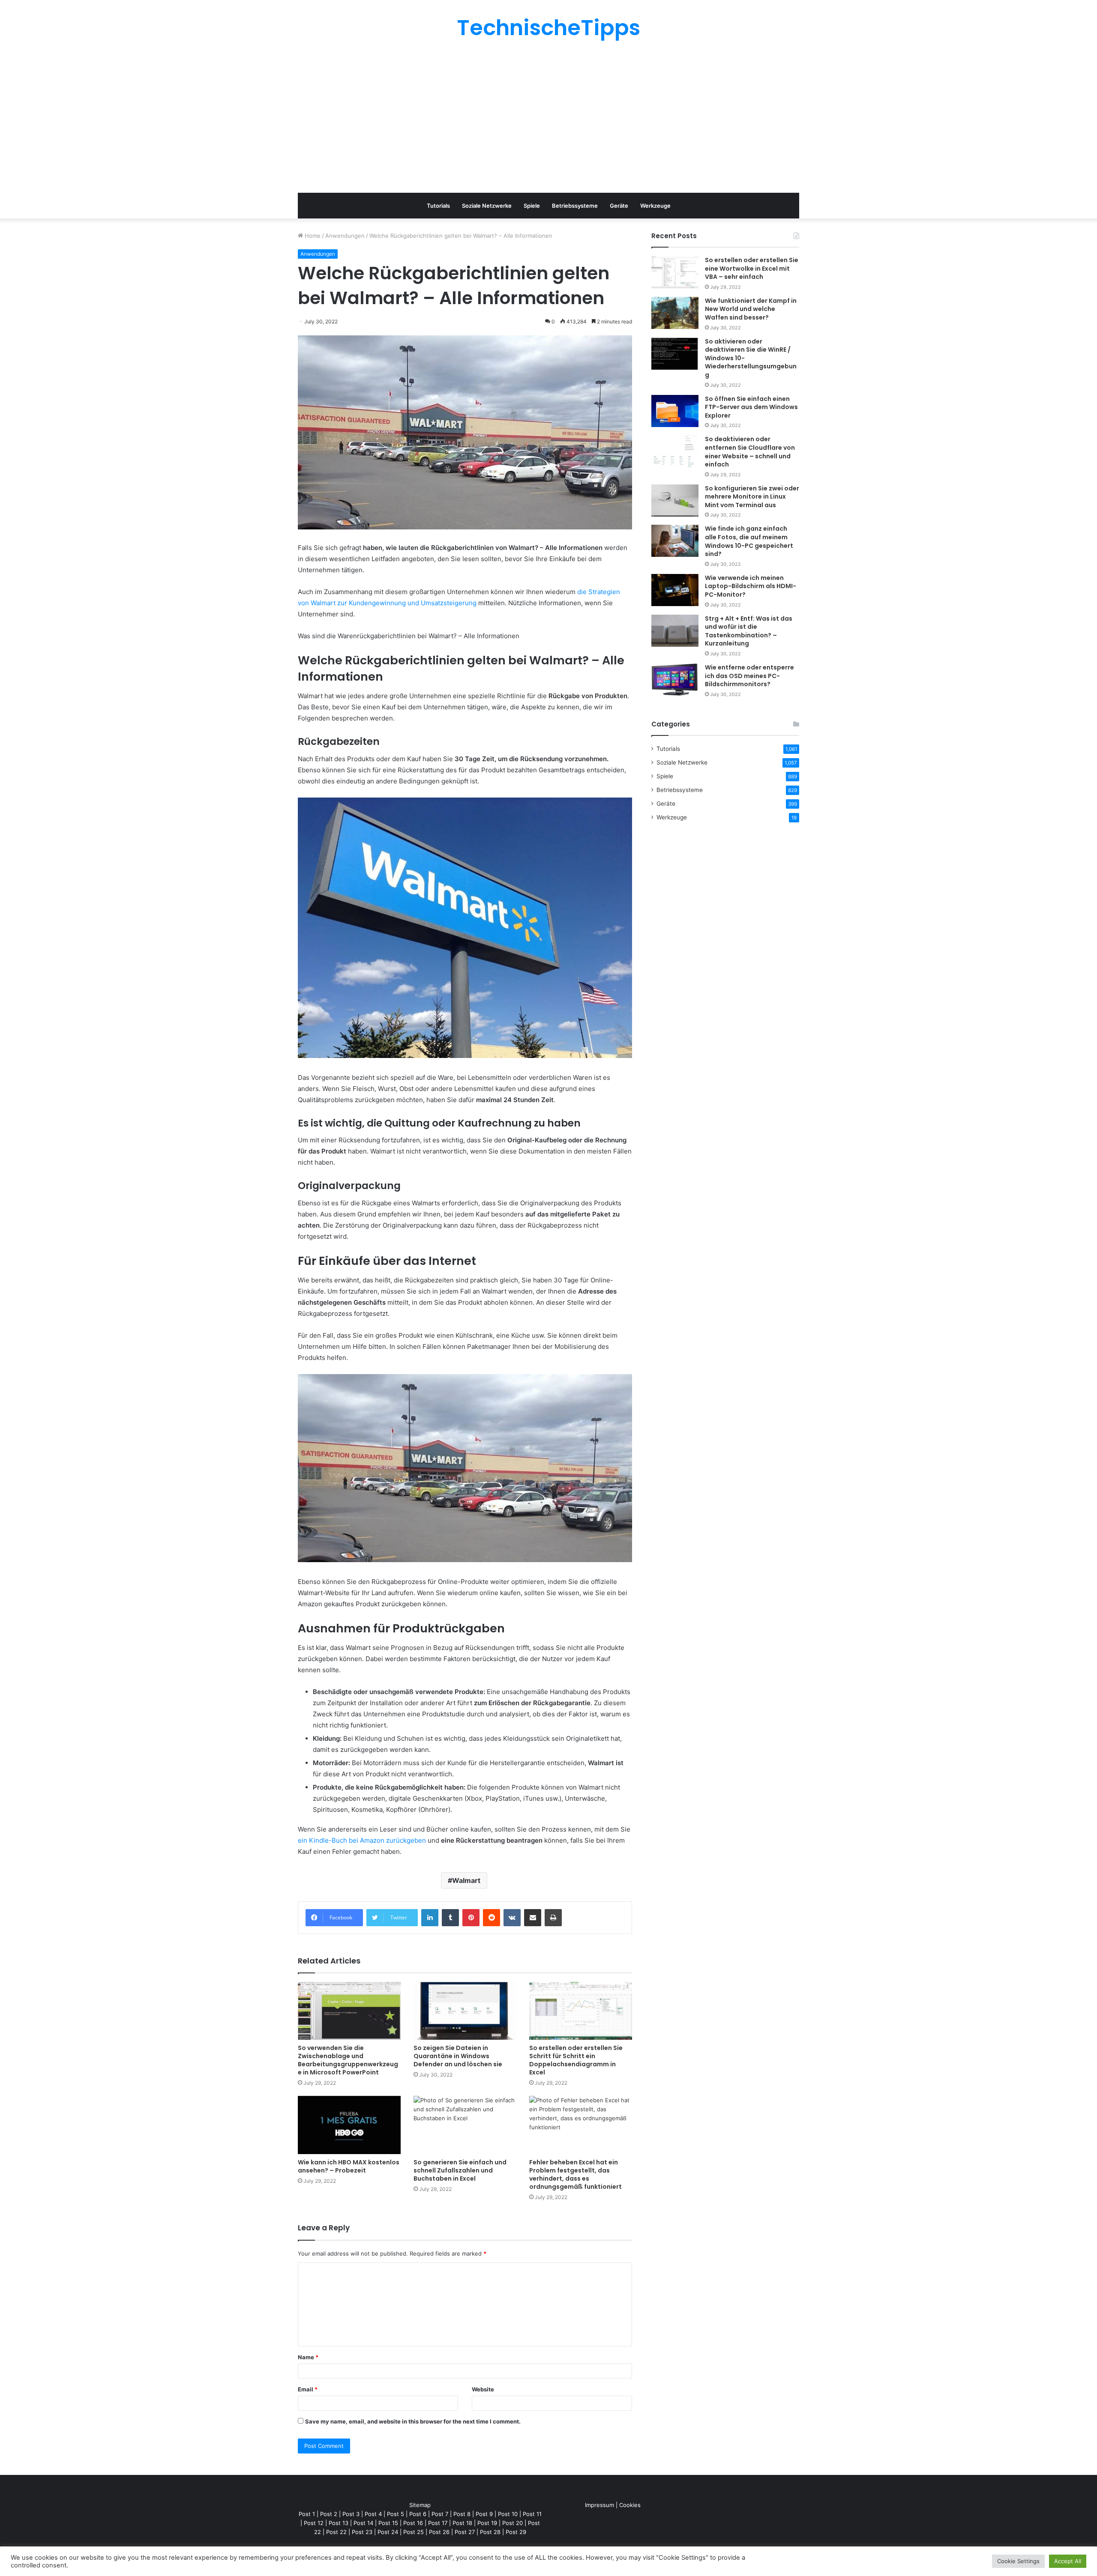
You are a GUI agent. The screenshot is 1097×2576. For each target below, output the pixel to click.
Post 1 (307, 2514)
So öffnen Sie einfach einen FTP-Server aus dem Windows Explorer (751, 407)
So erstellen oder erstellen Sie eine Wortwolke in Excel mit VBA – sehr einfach (752, 268)
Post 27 (465, 2532)
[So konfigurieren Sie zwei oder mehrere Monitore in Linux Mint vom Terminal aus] (675, 501)
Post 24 (388, 2532)
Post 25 (414, 2532)
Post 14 (363, 2523)
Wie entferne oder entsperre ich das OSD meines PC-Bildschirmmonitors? (749, 676)
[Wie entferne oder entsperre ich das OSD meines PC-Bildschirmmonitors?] (675, 680)
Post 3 (351, 2514)
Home (312, 236)
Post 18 (462, 2523)
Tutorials (438, 206)
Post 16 (413, 2523)
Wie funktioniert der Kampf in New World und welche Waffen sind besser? (751, 309)
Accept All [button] (1068, 2561)
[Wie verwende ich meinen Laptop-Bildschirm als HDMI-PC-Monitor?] (675, 590)
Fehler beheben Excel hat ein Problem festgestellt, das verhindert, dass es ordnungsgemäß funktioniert (575, 2174)
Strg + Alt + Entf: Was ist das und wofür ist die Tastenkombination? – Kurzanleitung (749, 631)
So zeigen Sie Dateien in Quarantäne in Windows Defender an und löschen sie (458, 2056)
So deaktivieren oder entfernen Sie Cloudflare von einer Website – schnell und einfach (750, 452)
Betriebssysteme (575, 206)
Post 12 (314, 2523)
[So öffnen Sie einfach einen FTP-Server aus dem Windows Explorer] (675, 411)
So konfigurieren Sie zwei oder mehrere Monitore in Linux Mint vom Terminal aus (752, 497)
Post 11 (532, 2514)
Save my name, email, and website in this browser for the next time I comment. (413, 2421)
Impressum (599, 2505)
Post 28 (490, 2532)
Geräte (619, 206)
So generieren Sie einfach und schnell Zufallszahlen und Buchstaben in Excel (460, 2170)
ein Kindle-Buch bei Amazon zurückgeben (362, 1840)
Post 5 (396, 2514)
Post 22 (336, 2532)
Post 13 (339, 2523)
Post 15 (388, 2523)
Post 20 (513, 2523)
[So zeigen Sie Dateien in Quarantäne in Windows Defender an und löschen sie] (465, 2011)
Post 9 (484, 2514)
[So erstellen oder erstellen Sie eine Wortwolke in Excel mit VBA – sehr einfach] (675, 272)
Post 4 (373, 2514)
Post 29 (516, 2532)
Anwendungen (345, 236)
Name (308, 2357)
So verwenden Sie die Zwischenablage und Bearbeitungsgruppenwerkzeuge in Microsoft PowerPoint (348, 2060)
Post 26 (439, 2532)
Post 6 (418, 2514)
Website (483, 2389)
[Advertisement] (548, 116)
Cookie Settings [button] (1018, 2561)
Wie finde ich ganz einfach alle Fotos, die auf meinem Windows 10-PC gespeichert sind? (749, 541)
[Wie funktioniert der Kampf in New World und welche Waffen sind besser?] (675, 313)
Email (308, 2389)
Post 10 (508, 2514)
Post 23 (362, 2532)
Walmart (466, 1880)
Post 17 (438, 2523)
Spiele (532, 206)
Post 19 (487, 2523)
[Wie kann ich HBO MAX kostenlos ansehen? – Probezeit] (349, 2125)
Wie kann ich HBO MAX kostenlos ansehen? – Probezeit (349, 2166)
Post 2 (329, 2514)
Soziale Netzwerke (487, 206)
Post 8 (462, 2514)
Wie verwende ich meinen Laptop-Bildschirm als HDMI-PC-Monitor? (751, 586)
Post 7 (440, 2514)
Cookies (630, 2505)
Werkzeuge (655, 206)
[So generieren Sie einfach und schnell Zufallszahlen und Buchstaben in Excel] (465, 2125)
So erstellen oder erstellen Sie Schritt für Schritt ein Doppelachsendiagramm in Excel (576, 2060)
